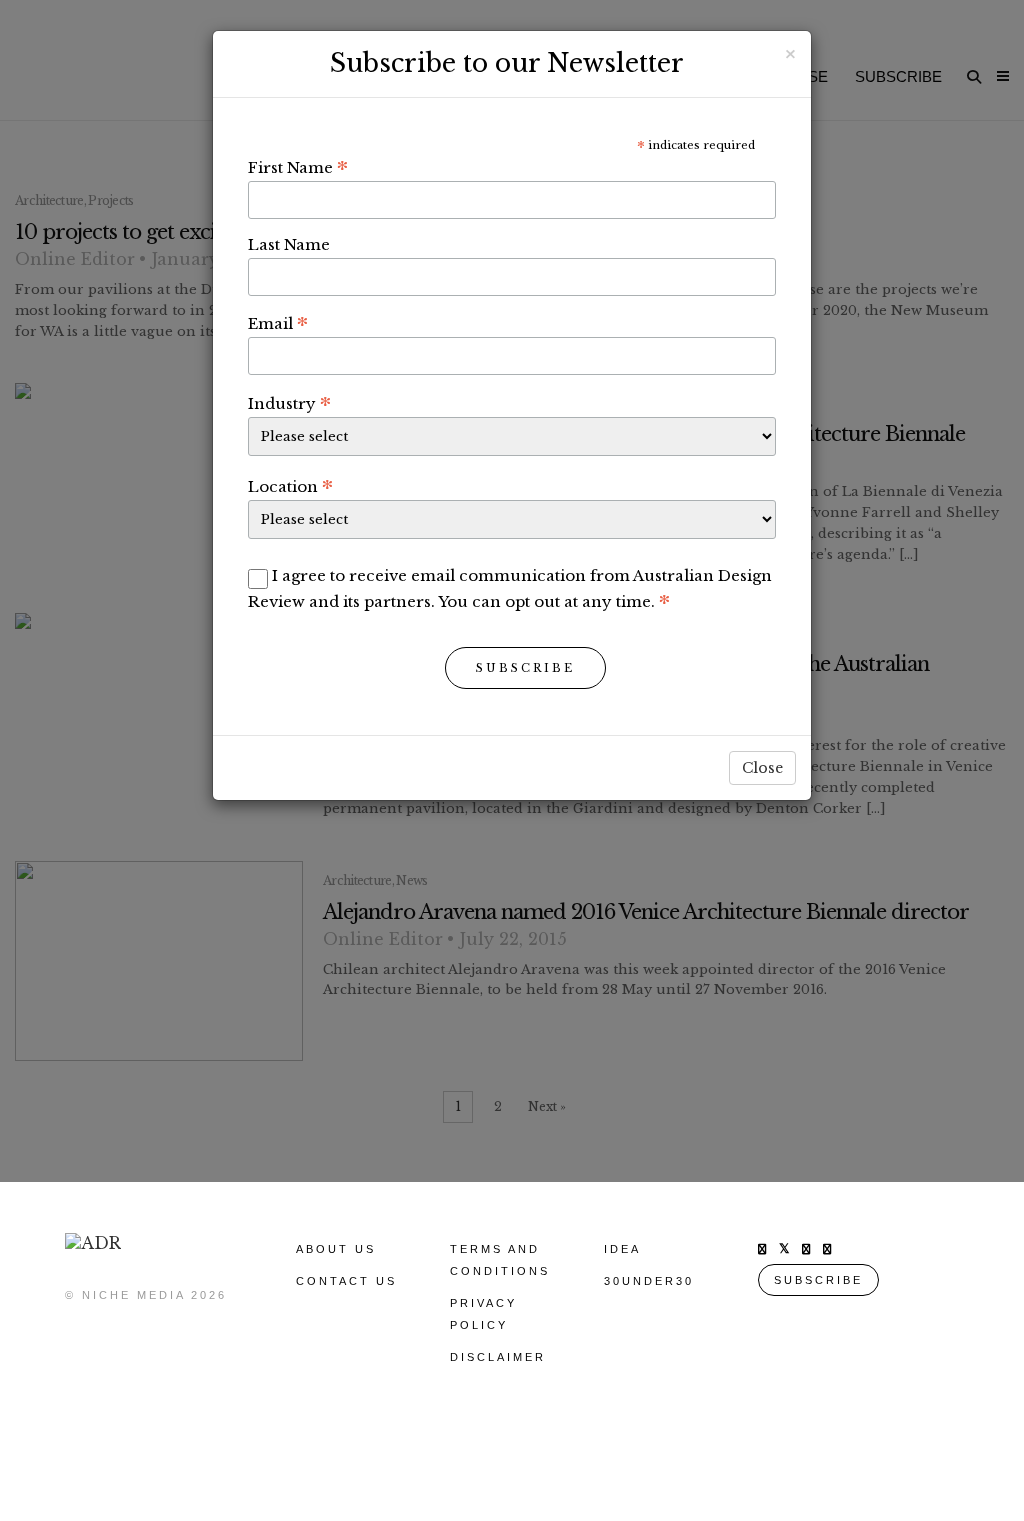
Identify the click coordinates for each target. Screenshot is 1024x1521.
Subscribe (525, 668)
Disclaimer (498, 1357)
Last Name (289, 244)
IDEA (622, 1249)
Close (762, 768)
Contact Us (346, 1281)
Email (278, 323)
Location (290, 486)
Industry (289, 403)
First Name (298, 167)
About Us (336, 1249)
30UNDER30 (649, 1281)
